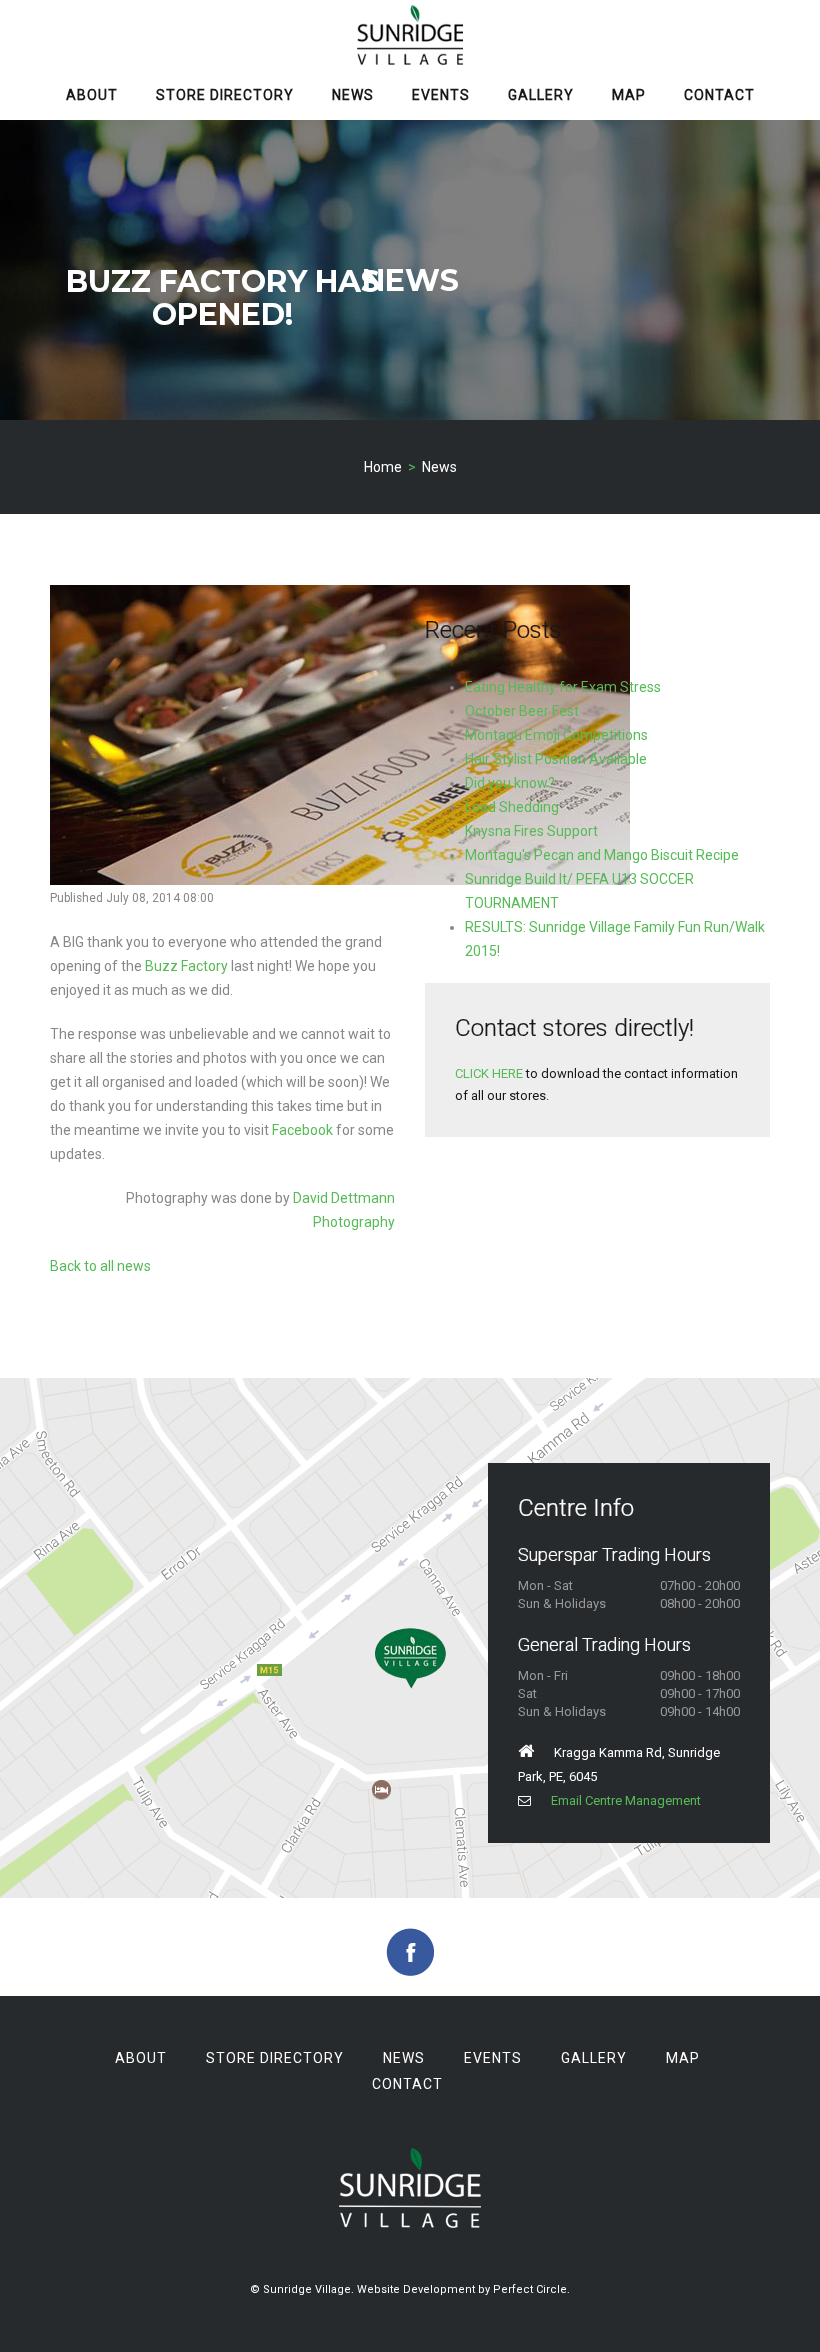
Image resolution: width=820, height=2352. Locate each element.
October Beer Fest (522, 711)
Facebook (302, 1130)
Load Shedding (512, 807)
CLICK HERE (489, 1073)
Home (383, 467)
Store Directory (225, 95)
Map (629, 95)
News (353, 95)
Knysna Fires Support (531, 831)
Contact (719, 95)
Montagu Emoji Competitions (556, 735)
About (92, 95)
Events (441, 95)
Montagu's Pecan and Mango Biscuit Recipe (602, 855)
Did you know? (510, 783)
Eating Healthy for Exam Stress (563, 687)
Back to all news (100, 1266)
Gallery (541, 95)
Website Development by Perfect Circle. (463, 2289)
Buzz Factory (186, 966)
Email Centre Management (626, 1800)
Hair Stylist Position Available (556, 759)
